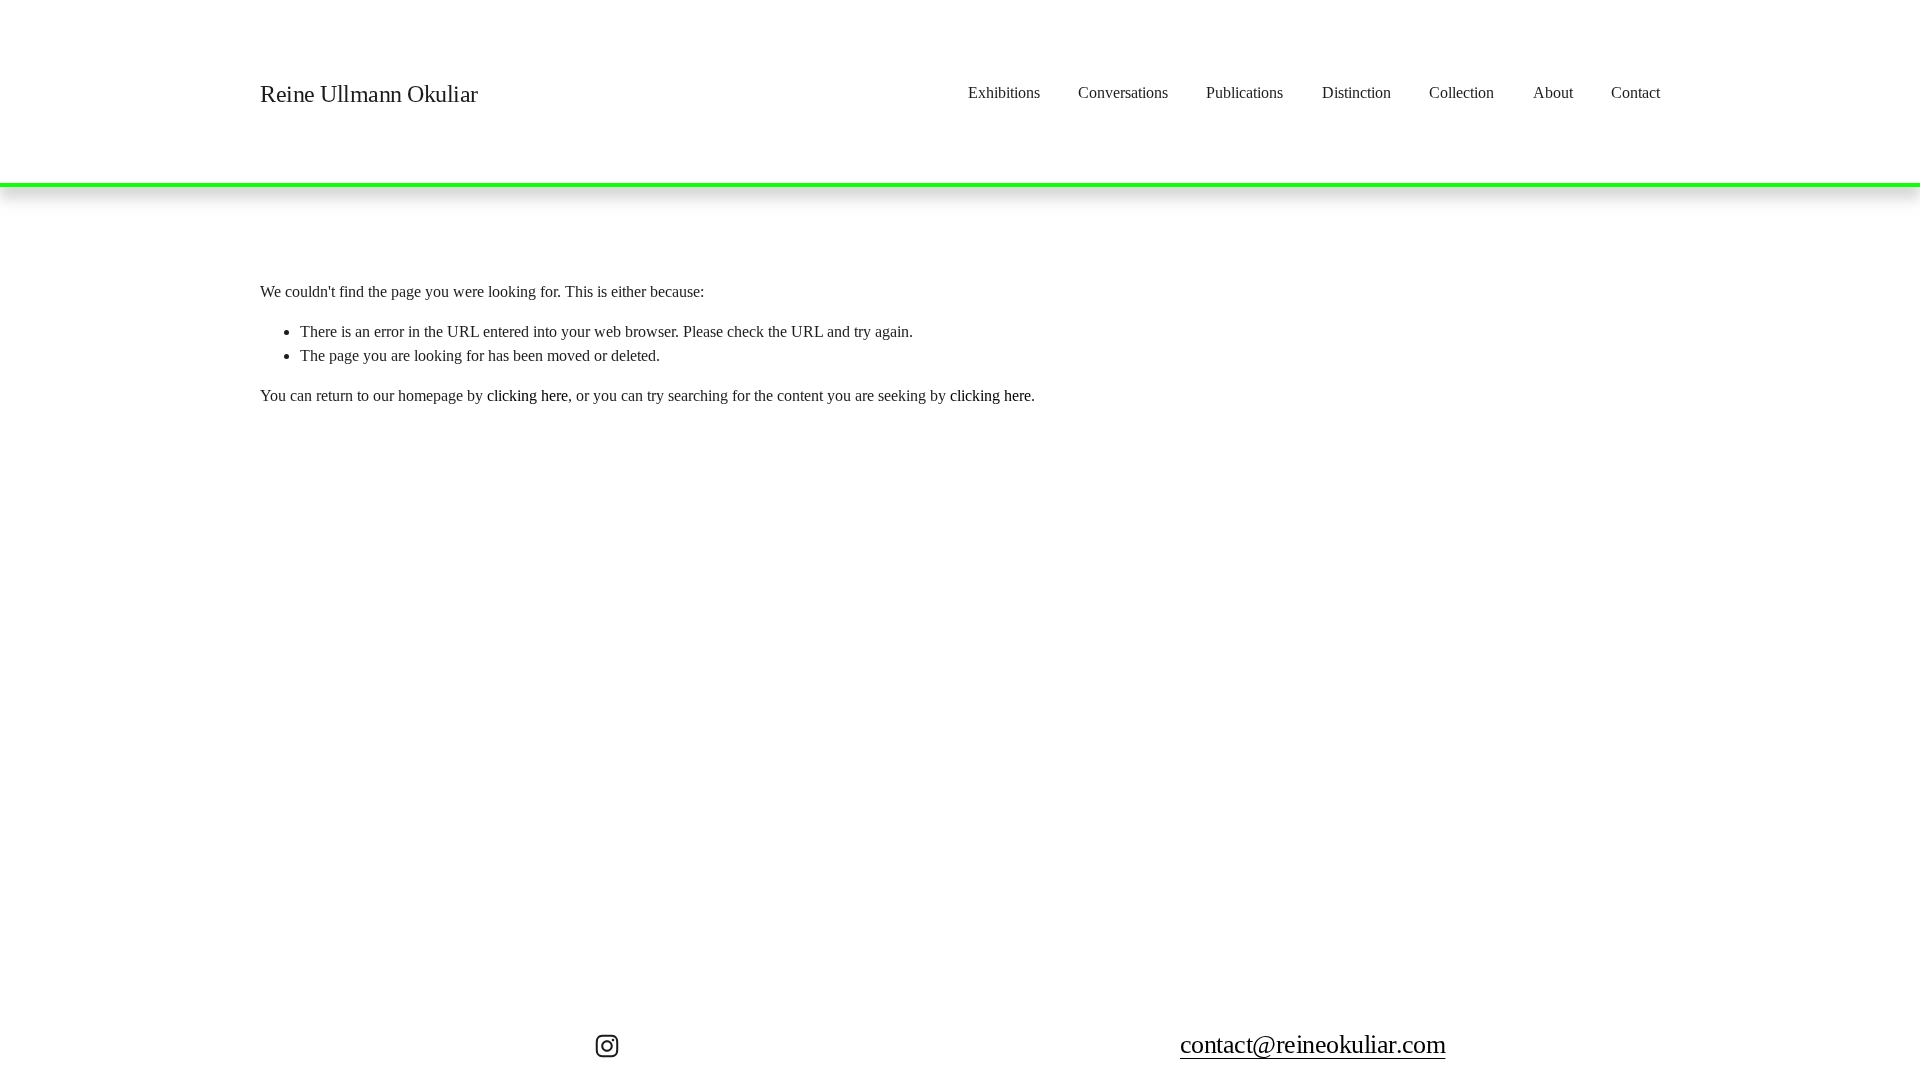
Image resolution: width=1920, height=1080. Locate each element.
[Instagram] (607, 1046)
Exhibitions (1004, 92)
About (1553, 92)
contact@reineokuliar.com (1312, 1044)
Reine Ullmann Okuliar (369, 93)
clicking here (527, 395)
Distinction (1356, 92)
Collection (1461, 92)
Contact (1635, 92)
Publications (1244, 92)
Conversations (1123, 92)
